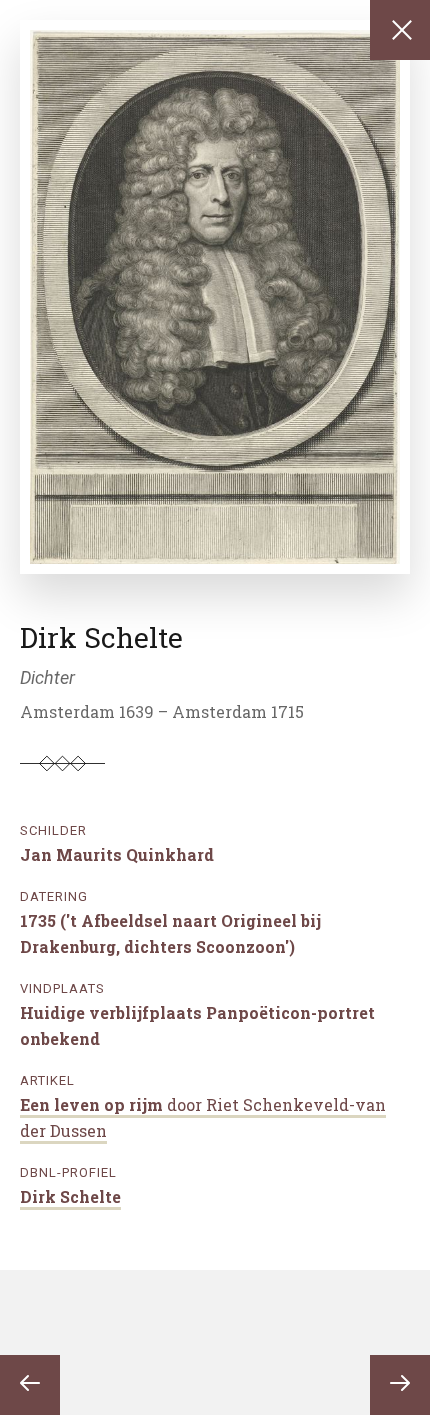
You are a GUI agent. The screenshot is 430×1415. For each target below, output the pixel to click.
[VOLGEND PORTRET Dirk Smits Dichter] (400, 1385)
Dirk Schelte (70, 1196)
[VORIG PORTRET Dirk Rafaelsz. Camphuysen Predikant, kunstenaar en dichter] (30, 1385)
